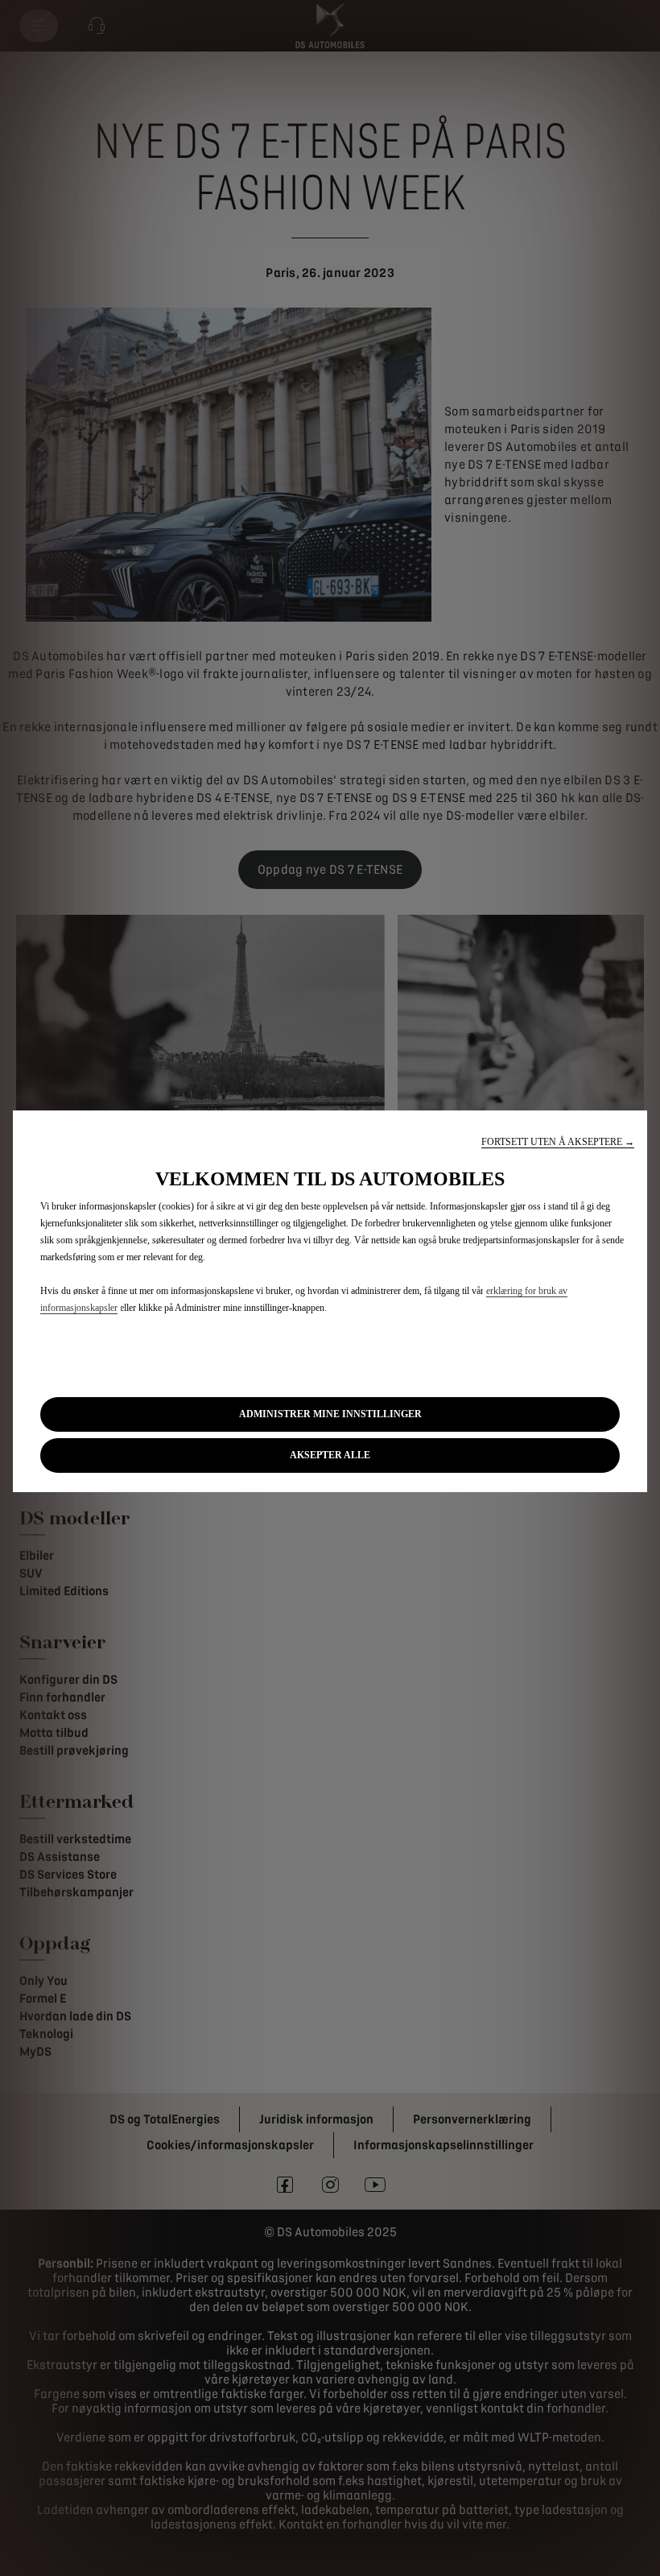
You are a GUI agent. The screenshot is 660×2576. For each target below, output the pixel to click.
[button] (558, 1142)
